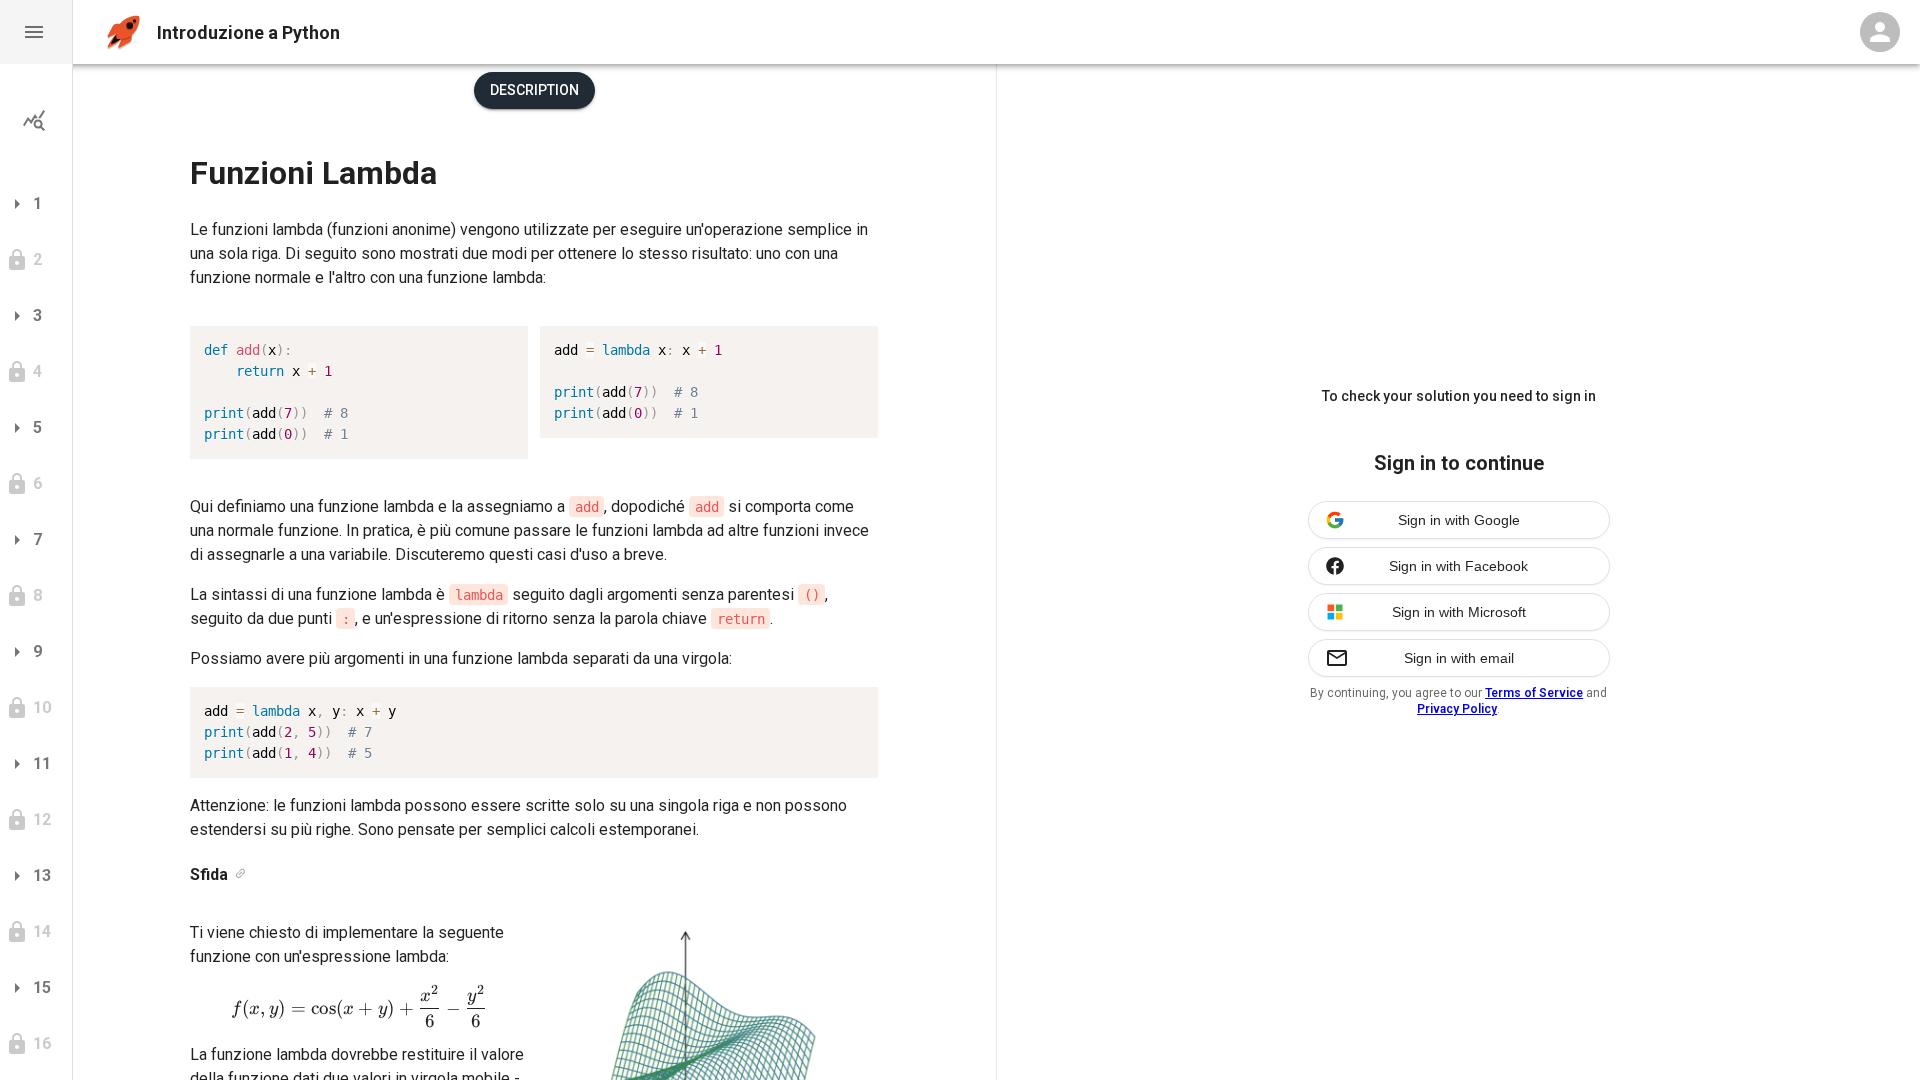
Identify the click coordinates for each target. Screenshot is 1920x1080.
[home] (123, 32)
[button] (36, 32)
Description (534, 90)
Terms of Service (1534, 693)
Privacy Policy (1457, 709)
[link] (240, 874)
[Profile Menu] (1880, 32)
